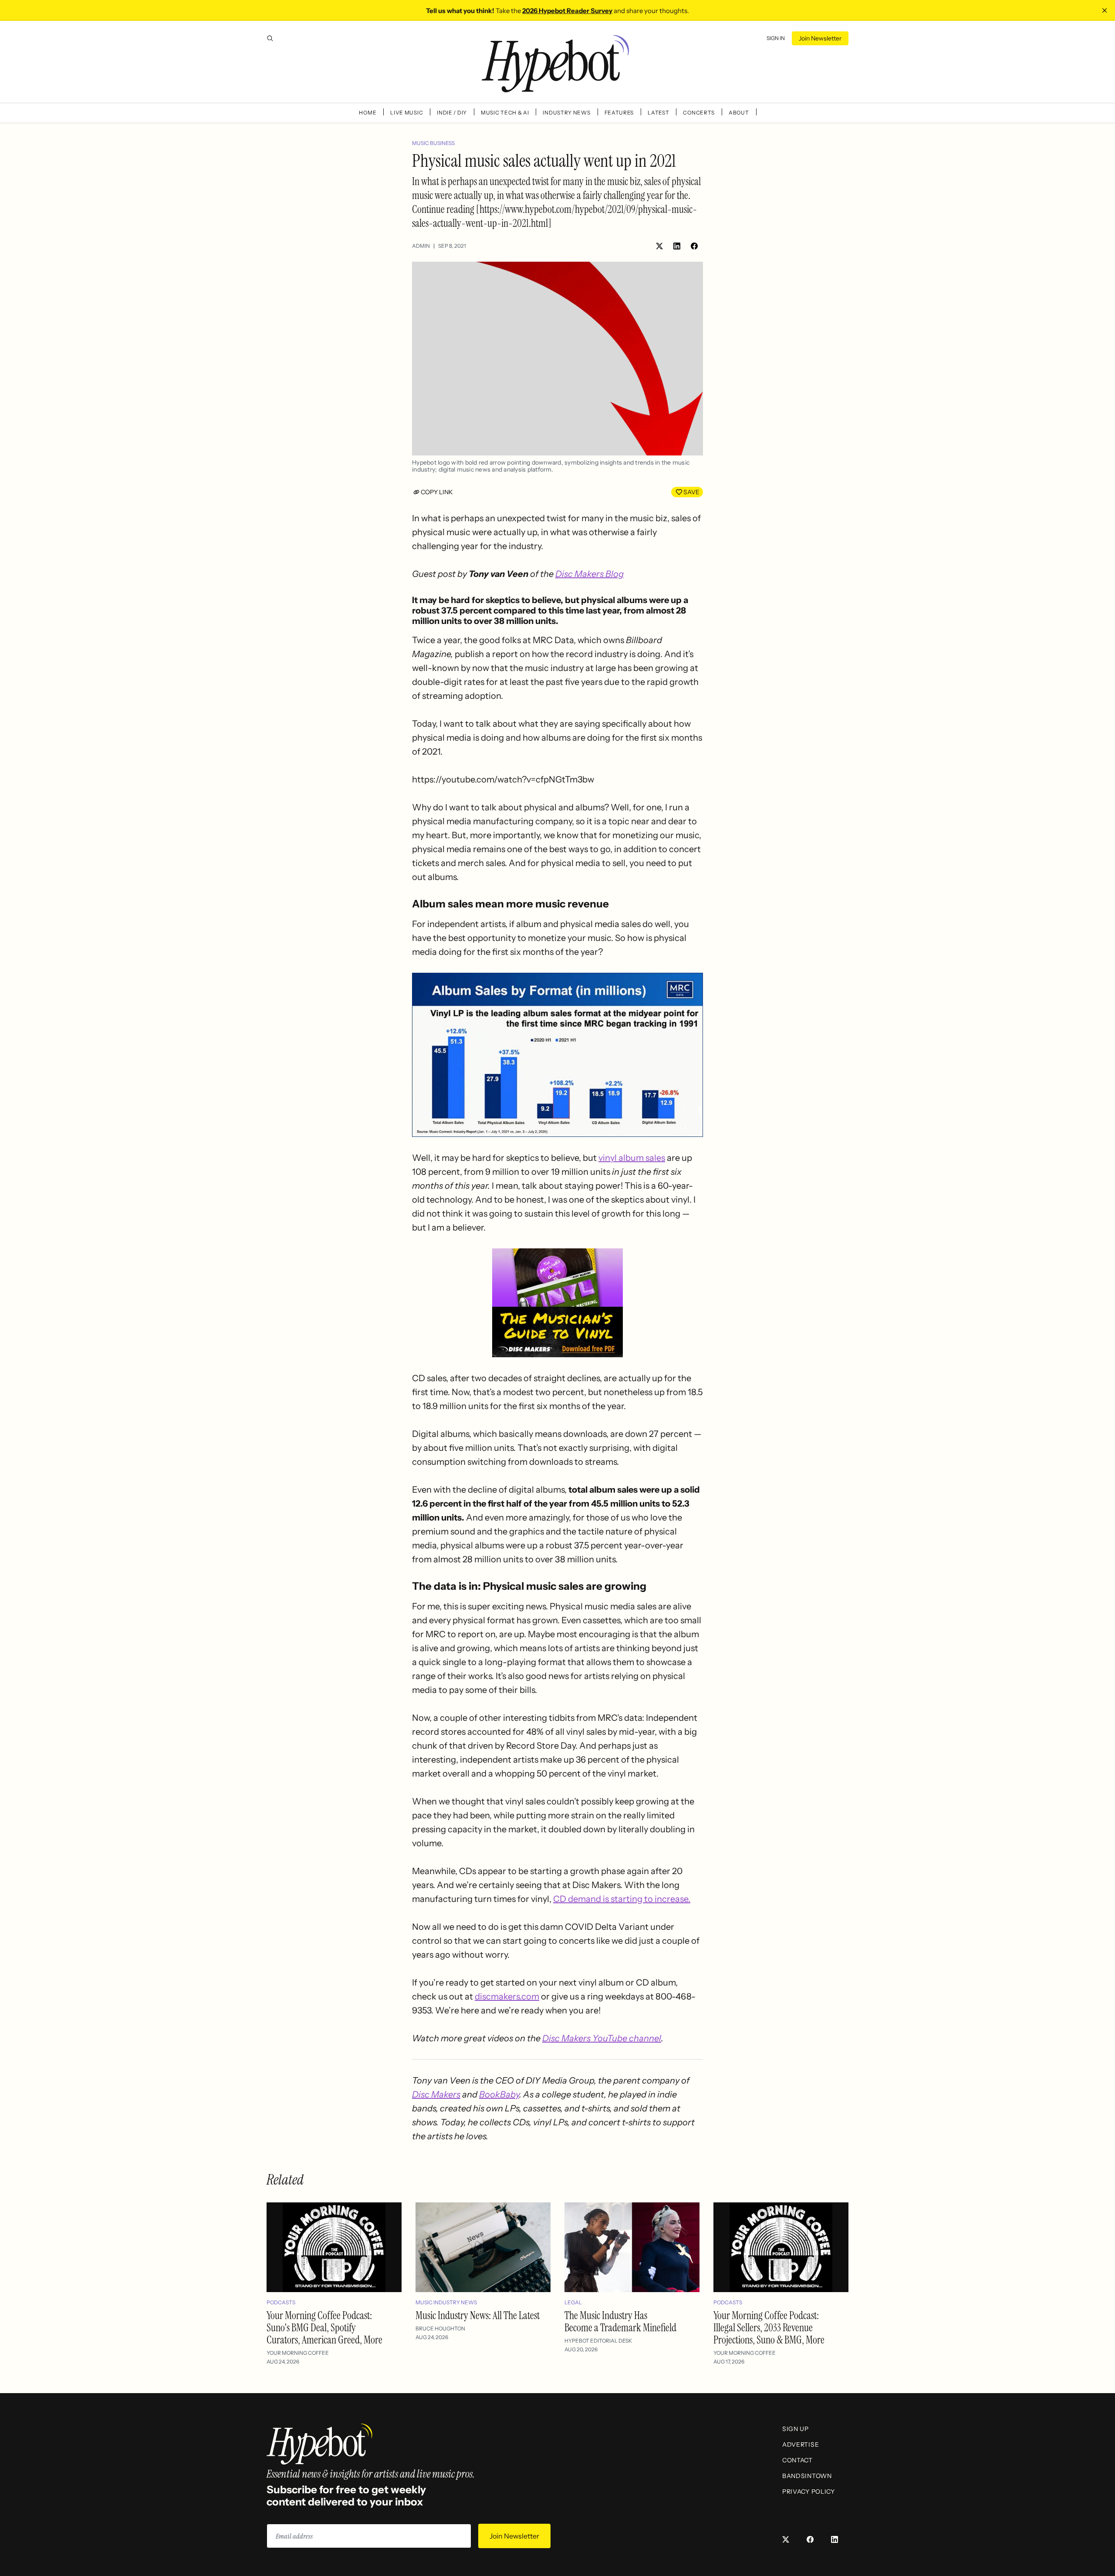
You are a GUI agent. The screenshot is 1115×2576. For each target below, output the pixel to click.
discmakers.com (507, 1996)
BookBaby (499, 2094)
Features (619, 113)
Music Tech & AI (505, 113)
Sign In (776, 38)
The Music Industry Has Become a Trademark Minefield (620, 2321)
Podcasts (281, 2302)
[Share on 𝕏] (659, 246)
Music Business (433, 143)
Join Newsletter (820, 38)
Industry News (566, 113)
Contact (797, 2460)
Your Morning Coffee (298, 2353)
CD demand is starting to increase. (622, 1899)
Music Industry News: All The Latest (478, 2315)
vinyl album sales (632, 1158)
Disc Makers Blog (590, 574)
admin (421, 246)
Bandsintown (807, 2476)
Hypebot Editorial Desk (598, 2341)
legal (573, 2302)
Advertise (801, 2445)
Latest (658, 113)
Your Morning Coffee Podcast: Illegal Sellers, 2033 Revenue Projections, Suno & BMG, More (769, 2328)
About (739, 113)
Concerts (699, 113)
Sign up (796, 2429)
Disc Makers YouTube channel (602, 2038)
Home (368, 113)
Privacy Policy (809, 2492)
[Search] (270, 38)
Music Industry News (446, 2302)
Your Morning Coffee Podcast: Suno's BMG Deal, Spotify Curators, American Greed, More (324, 2328)
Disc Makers (436, 2094)
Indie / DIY (452, 113)
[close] (1105, 10)
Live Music (407, 113)
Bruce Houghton (440, 2328)
